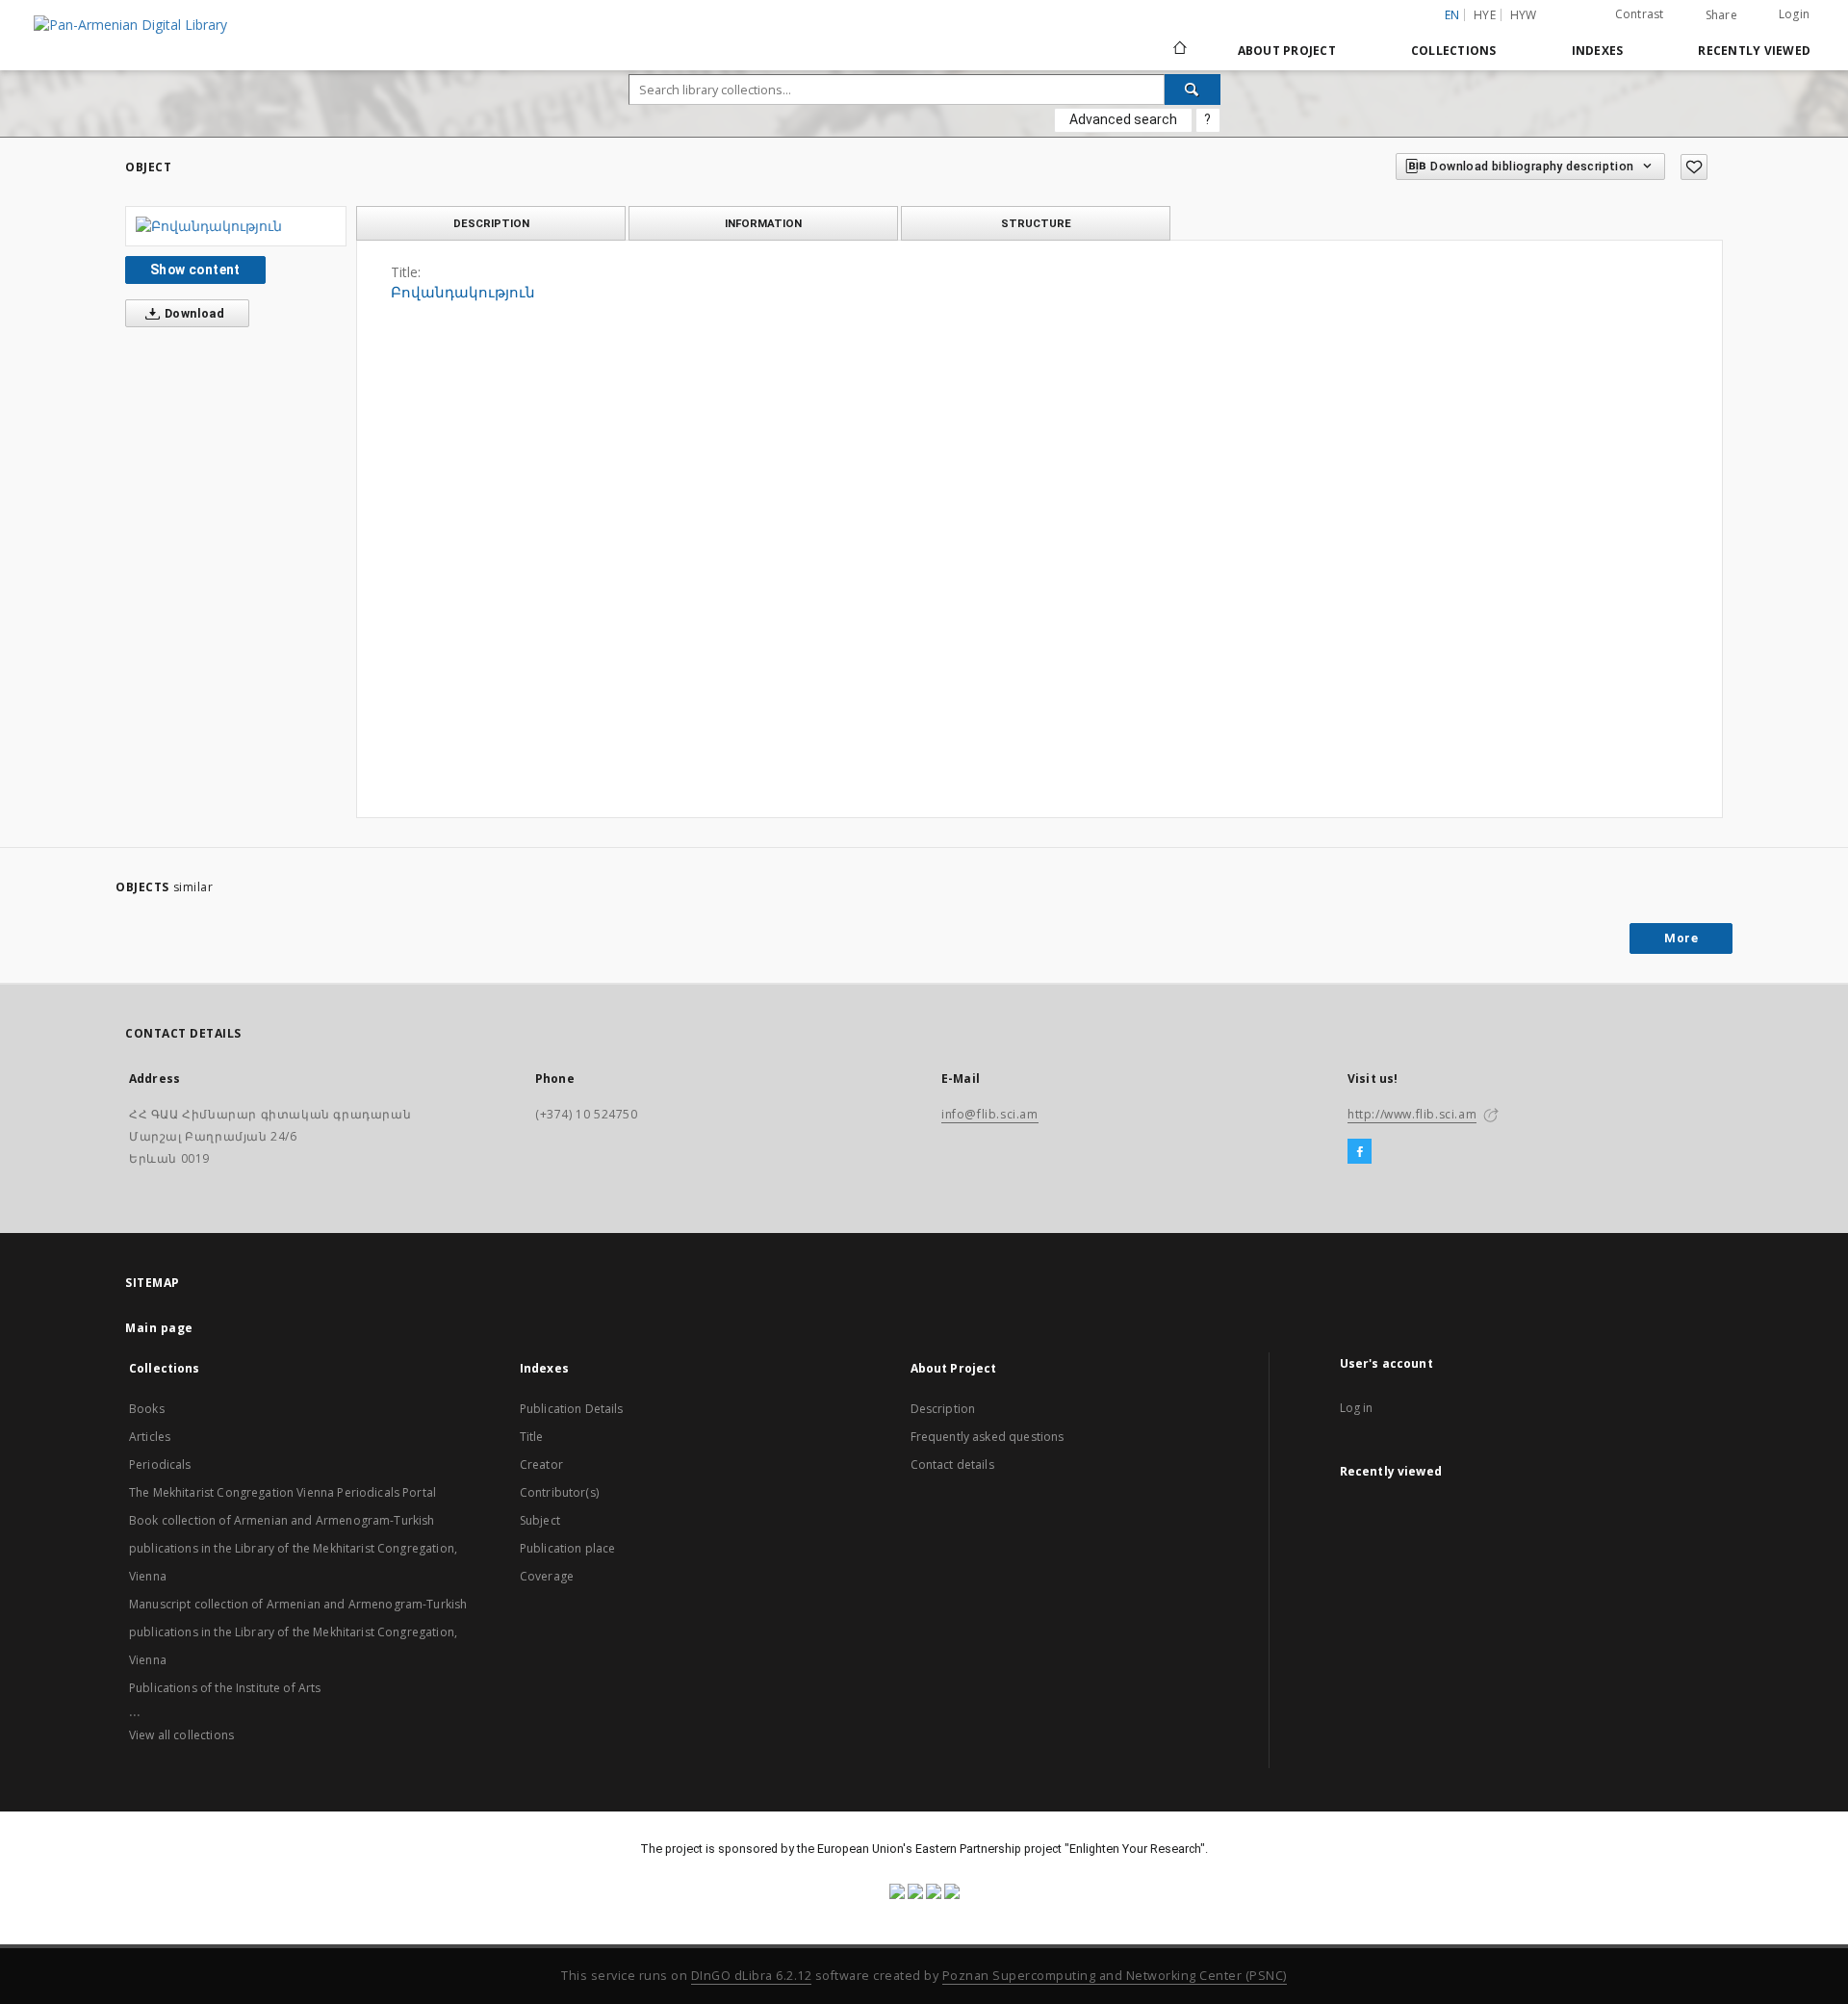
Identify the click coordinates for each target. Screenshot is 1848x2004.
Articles (150, 1437)
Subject (540, 1520)
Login (1794, 14)
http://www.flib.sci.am (1412, 1114)
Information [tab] (763, 223)
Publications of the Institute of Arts (225, 1688)
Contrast (1640, 14)
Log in (1357, 1408)
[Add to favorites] (1694, 167)
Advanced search (1123, 119)
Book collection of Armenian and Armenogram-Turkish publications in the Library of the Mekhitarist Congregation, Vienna (293, 1548)
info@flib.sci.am (990, 1114)
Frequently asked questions (988, 1437)
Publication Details (572, 1409)
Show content (195, 270)
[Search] (1193, 90)
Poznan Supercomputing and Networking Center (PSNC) (1115, 1976)
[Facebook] (1360, 1152)
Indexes (1598, 51)
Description (943, 1409)
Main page (159, 1328)
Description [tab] (491, 223)
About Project (1287, 51)
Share (1721, 15)
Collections (1454, 51)
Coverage (547, 1576)
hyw (1524, 15)
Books (147, 1409)
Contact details (952, 1464)
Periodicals (160, 1464)
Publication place (568, 1548)
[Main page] (1179, 50)
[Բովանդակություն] (236, 226)
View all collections (181, 1735)
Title (532, 1437)
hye (1485, 15)
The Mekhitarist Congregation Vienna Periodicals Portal (282, 1492)
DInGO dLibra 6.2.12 (752, 1976)
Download (193, 313)
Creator (541, 1464)
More (1681, 938)
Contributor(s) (559, 1492)
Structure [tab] (1036, 223)
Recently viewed (1754, 51)
